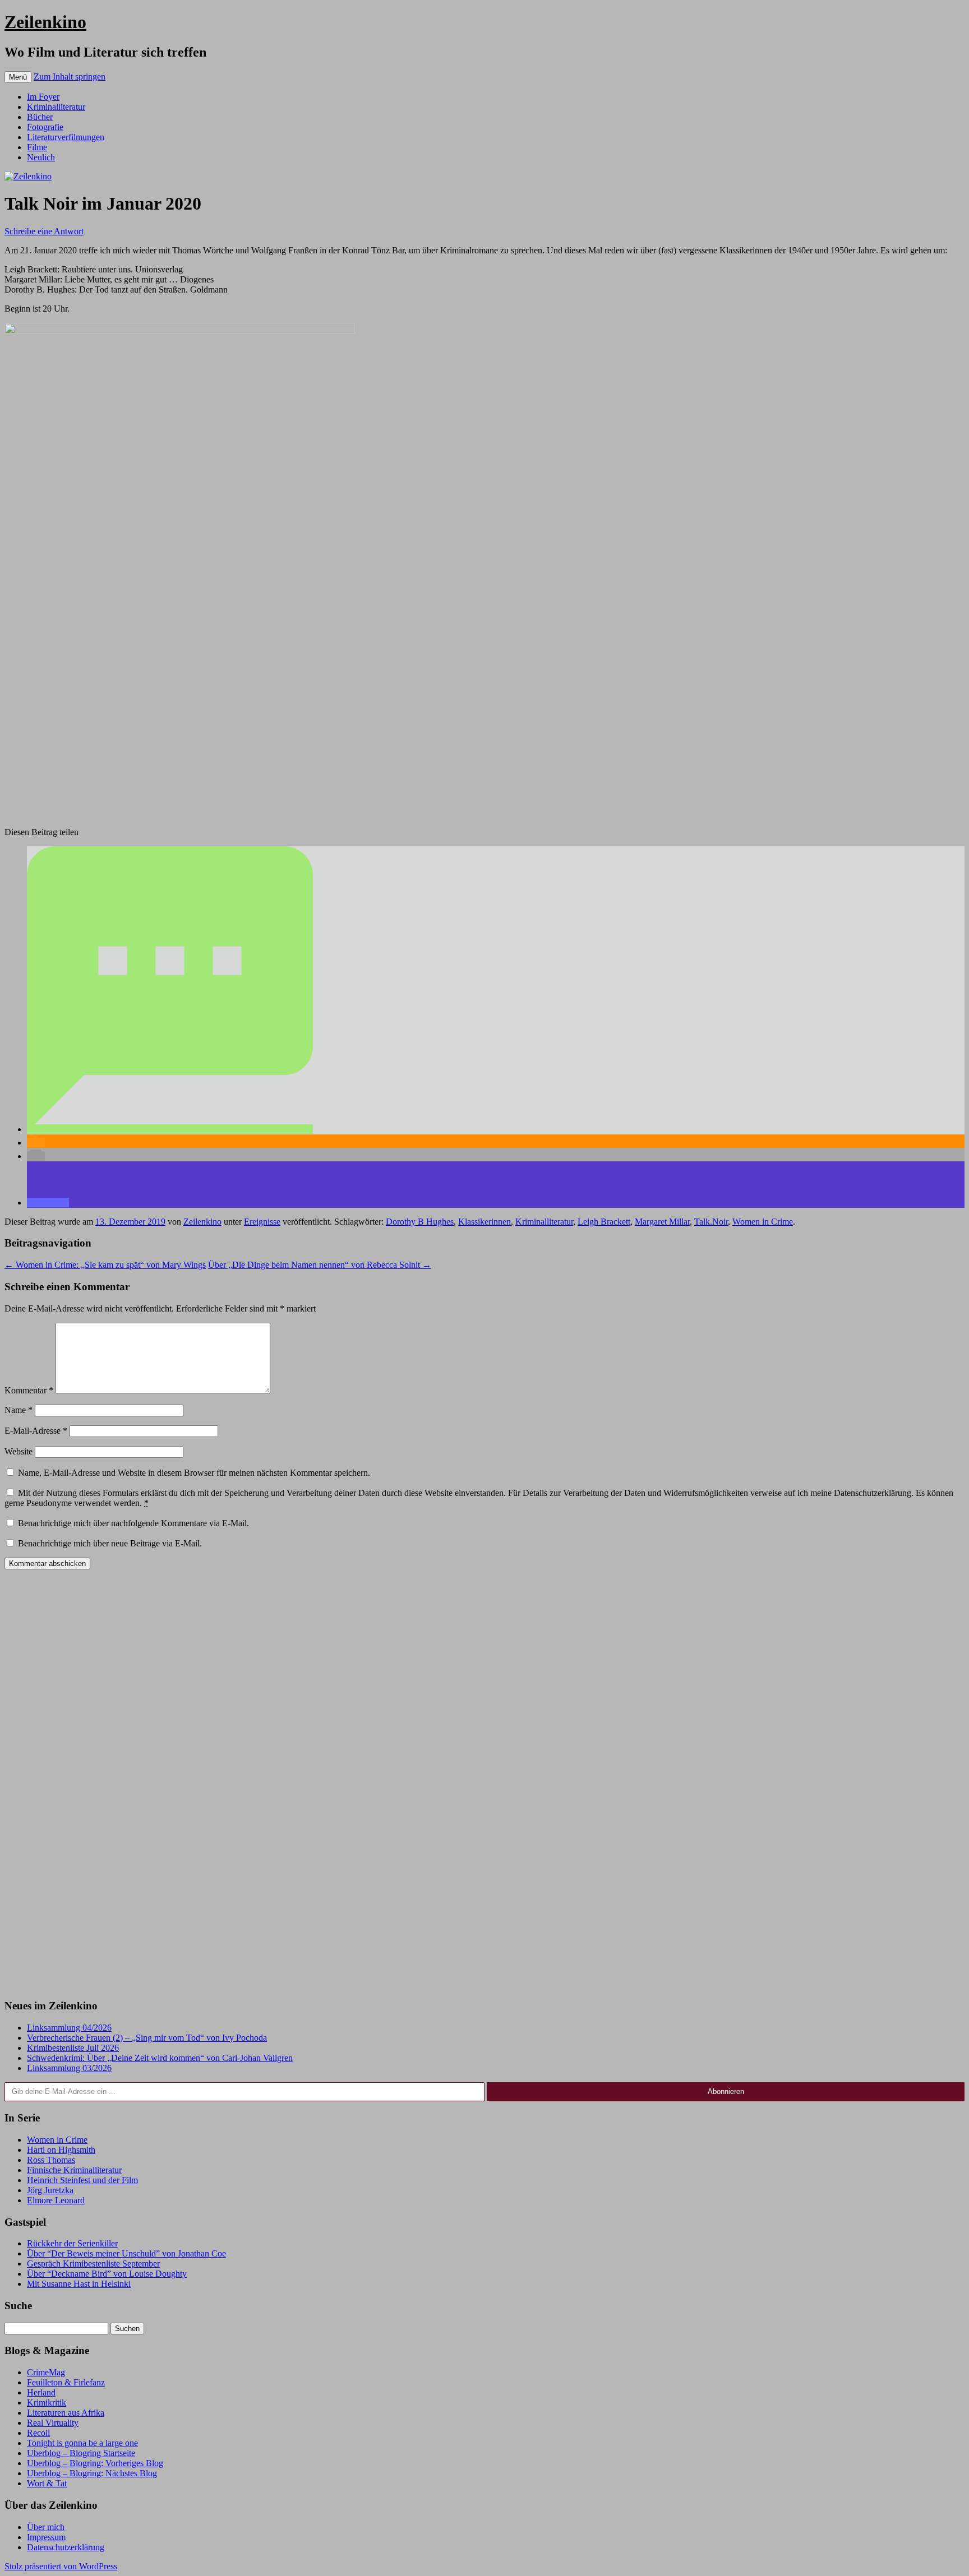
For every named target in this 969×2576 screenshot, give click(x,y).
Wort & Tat (47, 2483)
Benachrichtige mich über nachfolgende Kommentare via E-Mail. (133, 1523)
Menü (18, 77)
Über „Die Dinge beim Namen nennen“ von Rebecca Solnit (320, 1265)
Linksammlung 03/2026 (69, 2068)
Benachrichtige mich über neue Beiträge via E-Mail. (110, 1543)
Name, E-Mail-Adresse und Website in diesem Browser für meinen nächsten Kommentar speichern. (194, 1473)
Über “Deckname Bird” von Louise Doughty (107, 2274)
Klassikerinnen (484, 1222)
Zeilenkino (45, 22)
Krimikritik (47, 2403)
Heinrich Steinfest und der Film (82, 2180)
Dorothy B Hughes (420, 1222)
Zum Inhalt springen (70, 77)
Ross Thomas (51, 2160)
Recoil (38, 2433)
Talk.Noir (711, 1222)
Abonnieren (726, 2091)
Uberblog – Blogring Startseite (81, 2453)
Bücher (40, 117)
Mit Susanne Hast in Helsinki (79, 2284)
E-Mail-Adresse (36, 1431)
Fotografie (45, 127)
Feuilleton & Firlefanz (66, 2382)
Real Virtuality (53, 2423)
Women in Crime (763, 1222)
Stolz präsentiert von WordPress (61, 2566)
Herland (41, 2392)
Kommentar (29, 1390)
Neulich (41, 157)
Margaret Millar (662, 1222)
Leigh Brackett (604, 1222)
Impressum (46, 2537)
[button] (170, 1129)
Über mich (46, 2527)
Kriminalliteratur (56, 107)
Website (19, 1451)
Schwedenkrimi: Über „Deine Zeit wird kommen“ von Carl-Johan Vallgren (160, 2058)
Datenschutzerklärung (66, 2547)
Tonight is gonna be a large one (82, 2443)
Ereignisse (262, 1222)
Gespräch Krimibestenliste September (93, 2264)
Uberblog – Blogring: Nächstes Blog (92, 2473)
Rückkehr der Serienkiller (72, 2243)
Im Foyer (43, 97)
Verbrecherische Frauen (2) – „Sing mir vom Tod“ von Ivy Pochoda (147, 2038)
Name (19, 1410)
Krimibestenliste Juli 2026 (73, 2048)
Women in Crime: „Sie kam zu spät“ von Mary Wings (105, 1265)
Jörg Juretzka (50, 2190)
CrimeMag (46, 2372)
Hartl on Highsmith (61, 2150)
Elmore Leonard (56, 2200)
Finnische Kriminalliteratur (74, 2170)
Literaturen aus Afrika (66, 2413)
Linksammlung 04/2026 (69, 2028)
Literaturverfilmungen (66, 137)
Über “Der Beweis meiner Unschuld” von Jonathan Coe (126, 2253)
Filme (37, 147)
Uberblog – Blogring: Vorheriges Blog (95, 2463)
